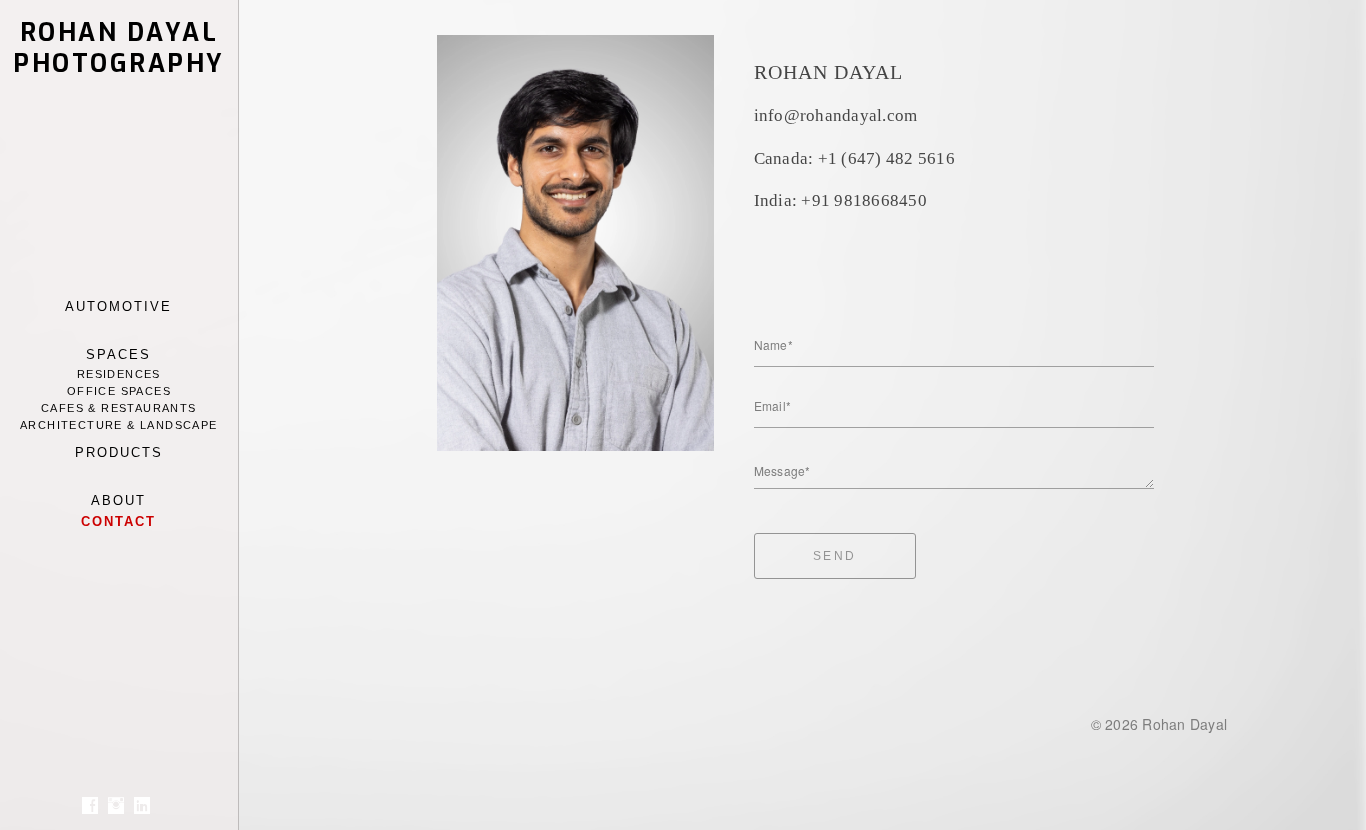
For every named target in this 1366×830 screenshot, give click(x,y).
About (118, 500)
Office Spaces (119, 391)
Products (119, 452)
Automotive (118, 306)
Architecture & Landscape (119, 425)
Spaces (118, 354)
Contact (118, 521)
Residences (119, 374)
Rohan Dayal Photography (119, 48)
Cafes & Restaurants (119, 408)
